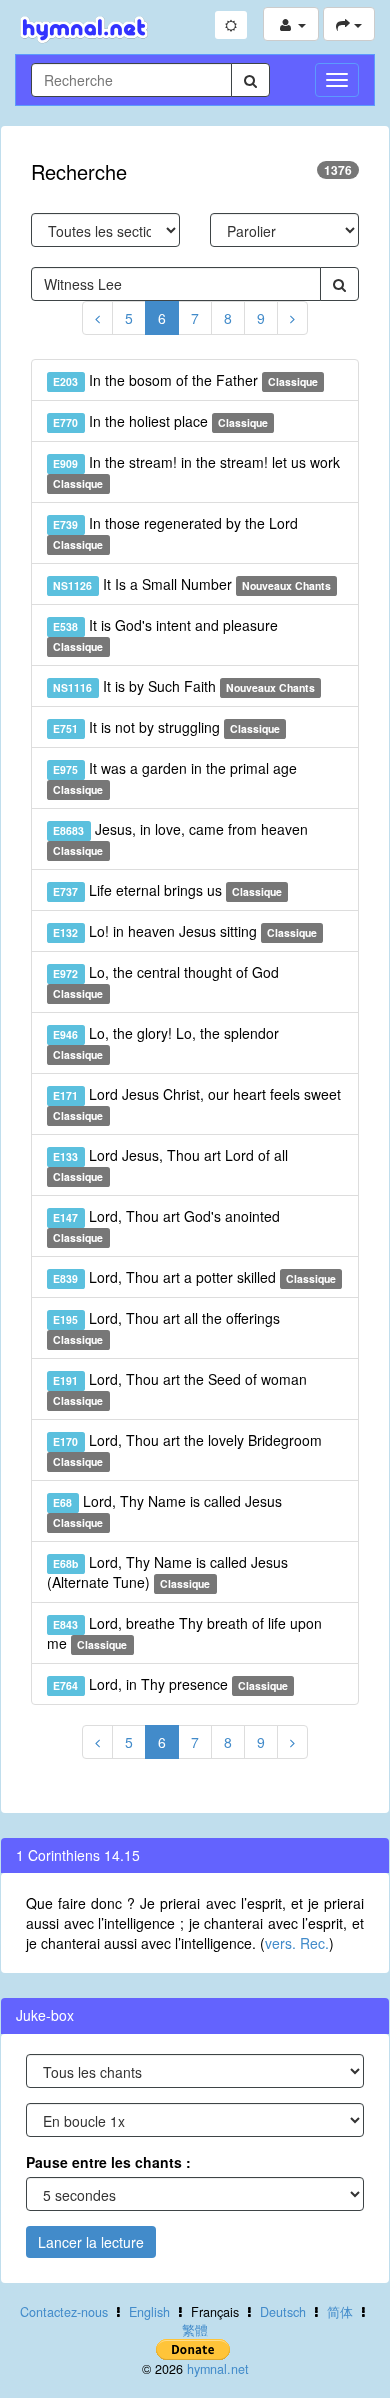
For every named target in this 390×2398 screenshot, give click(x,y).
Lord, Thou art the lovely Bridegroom (187, 1449)
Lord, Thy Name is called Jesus (167, 1510)
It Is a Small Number (192, 584)
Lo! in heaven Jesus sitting (185, 931)
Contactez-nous (64, 2312)
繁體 (195, 2330)
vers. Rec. (297, 1943)
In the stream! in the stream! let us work (196, 471)
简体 (340, 2312)
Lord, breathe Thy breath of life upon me (184, 1633)
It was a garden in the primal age (174, 777)
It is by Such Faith (184, 686)
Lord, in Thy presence (170, 1684)
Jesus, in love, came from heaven (180, 838)
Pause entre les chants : (108, 2162)
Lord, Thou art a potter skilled (194, 1277)
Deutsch (283, 2312)
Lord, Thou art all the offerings (166, 1327)
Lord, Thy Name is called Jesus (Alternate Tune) (167, 1572)
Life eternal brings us (167, 890)
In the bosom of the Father (185, 380)
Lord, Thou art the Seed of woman (179, 1388)
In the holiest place (160, 421)
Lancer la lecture (91, 2242)
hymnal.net (218, 2369)
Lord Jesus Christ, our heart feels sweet (196, 1103)
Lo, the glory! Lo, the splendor (165, 1042)
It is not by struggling (166, 727)
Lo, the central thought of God (165, 981)
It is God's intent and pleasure (165, 634)
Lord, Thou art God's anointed (166, 1225)
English (149, 2312)
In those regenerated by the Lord (175, 532)
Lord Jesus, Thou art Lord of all (170, 1164)
